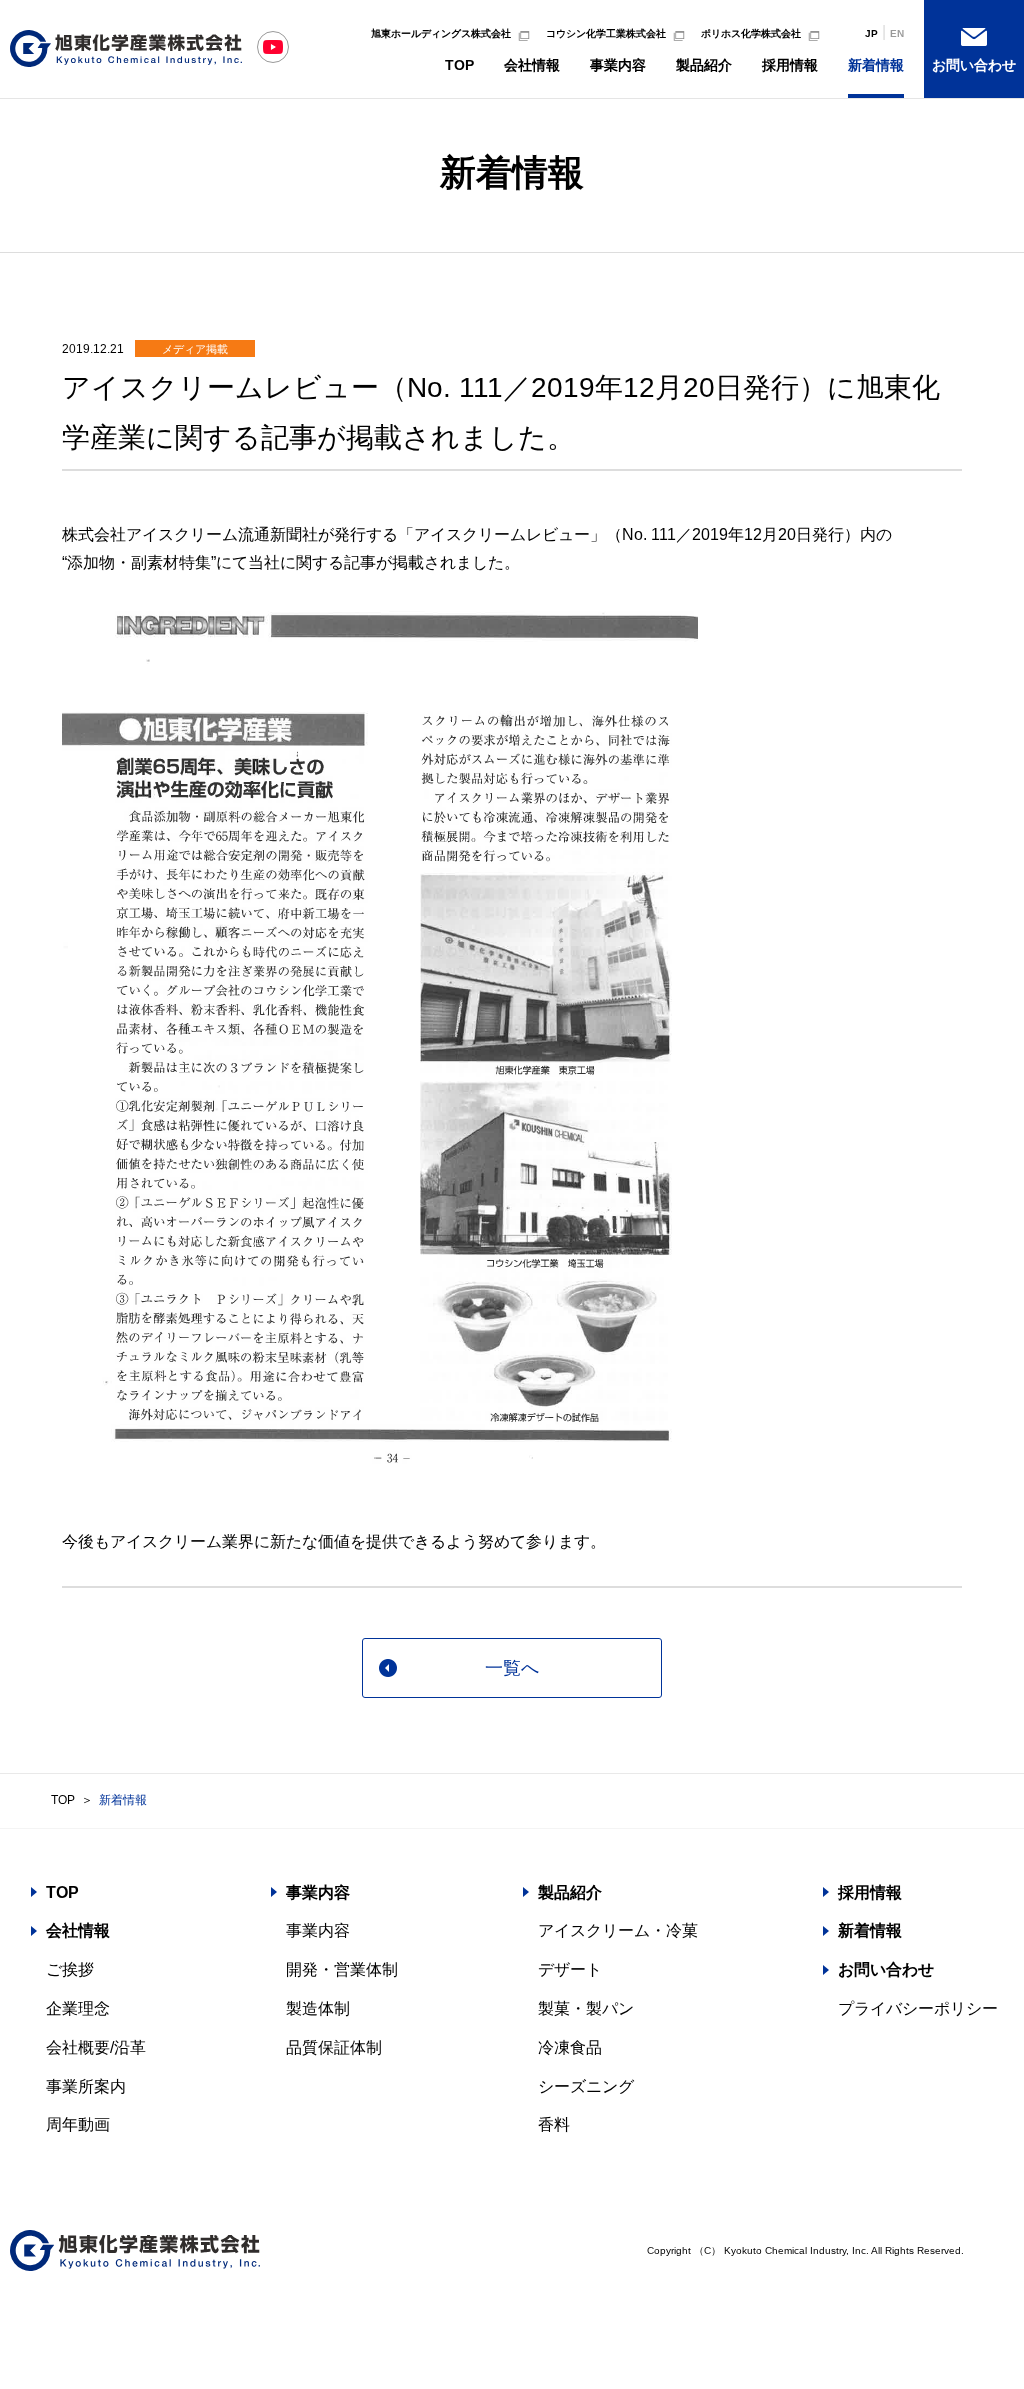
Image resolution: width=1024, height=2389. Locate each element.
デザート (570, 1969)
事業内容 (618, 65)
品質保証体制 (334, 2047)
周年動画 (78, 2124)
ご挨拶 (70, 1969)
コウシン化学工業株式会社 (606, 33)
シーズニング (586, 2086)
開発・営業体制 (342, 1969)
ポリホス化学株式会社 (751, 33)
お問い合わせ (974, 65)
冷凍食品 (570, 2047)
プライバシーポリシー (918, 2008)
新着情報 (876, 65)
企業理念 (78, 2008)
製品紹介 (704, 65)
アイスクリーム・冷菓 (618, 1930)
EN (897, 33)
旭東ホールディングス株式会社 (441, 33)
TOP (459, 65)
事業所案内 (86, 2086)
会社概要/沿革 (96, 2047)
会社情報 (532, 65)
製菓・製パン (586, 2008)
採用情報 (790, 65)
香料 (554, 2124)
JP (871, 33)
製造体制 (318, 2008)
